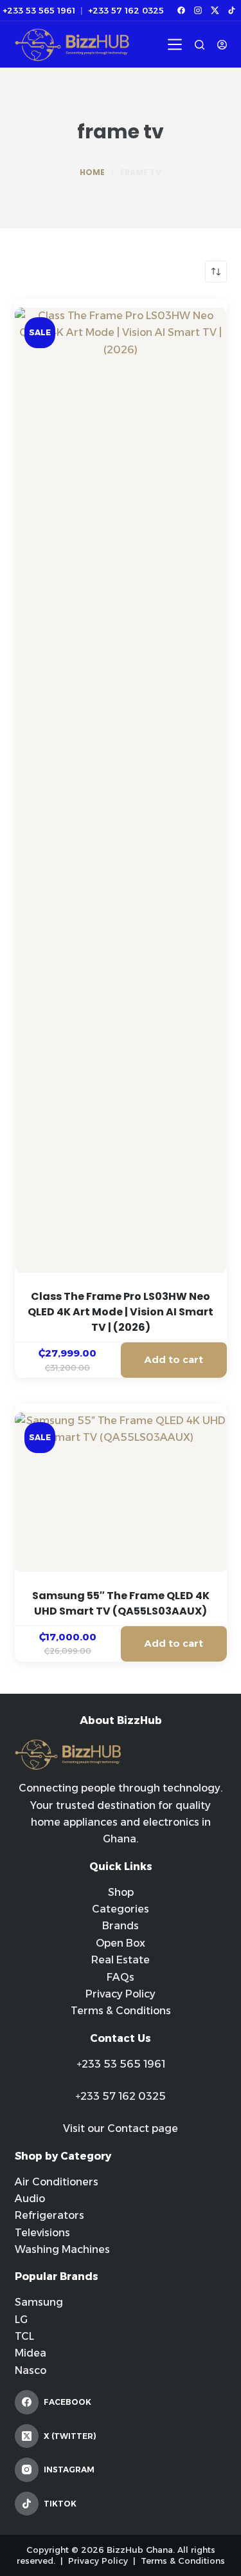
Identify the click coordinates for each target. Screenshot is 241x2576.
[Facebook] (181, 10)
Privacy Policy (121, 1994)
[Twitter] (215, 10)
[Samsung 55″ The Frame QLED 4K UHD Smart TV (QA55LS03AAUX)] (121, 1492)
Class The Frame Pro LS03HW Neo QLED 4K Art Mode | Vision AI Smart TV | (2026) (121, 1312)
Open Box (121, 1943)
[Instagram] (198, 10)
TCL (24, 2336)
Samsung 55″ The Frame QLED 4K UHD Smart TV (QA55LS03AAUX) (121, 1603)
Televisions (42, 2233)
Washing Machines (62, 2249)
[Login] (222, 45)
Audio (30, 2199)
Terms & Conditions (121, 2011)
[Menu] (175, 44)
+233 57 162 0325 (126, 11)
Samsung (39, 2302)
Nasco (31, 2370)
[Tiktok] (231, 10)
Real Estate (121, 1960)
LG (21, 2320)
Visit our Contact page (121, 2128)
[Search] (200, 45)
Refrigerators (49, 2215)
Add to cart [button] (174, 1359)
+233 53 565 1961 (39, 11)
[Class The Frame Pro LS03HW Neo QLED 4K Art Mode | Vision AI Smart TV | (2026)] (121, 790)
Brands (121, 1926)
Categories (121, 1909)
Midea (31, 2353)
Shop (121, 1892)
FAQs (121, 1977)
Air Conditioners (57, 2182)
